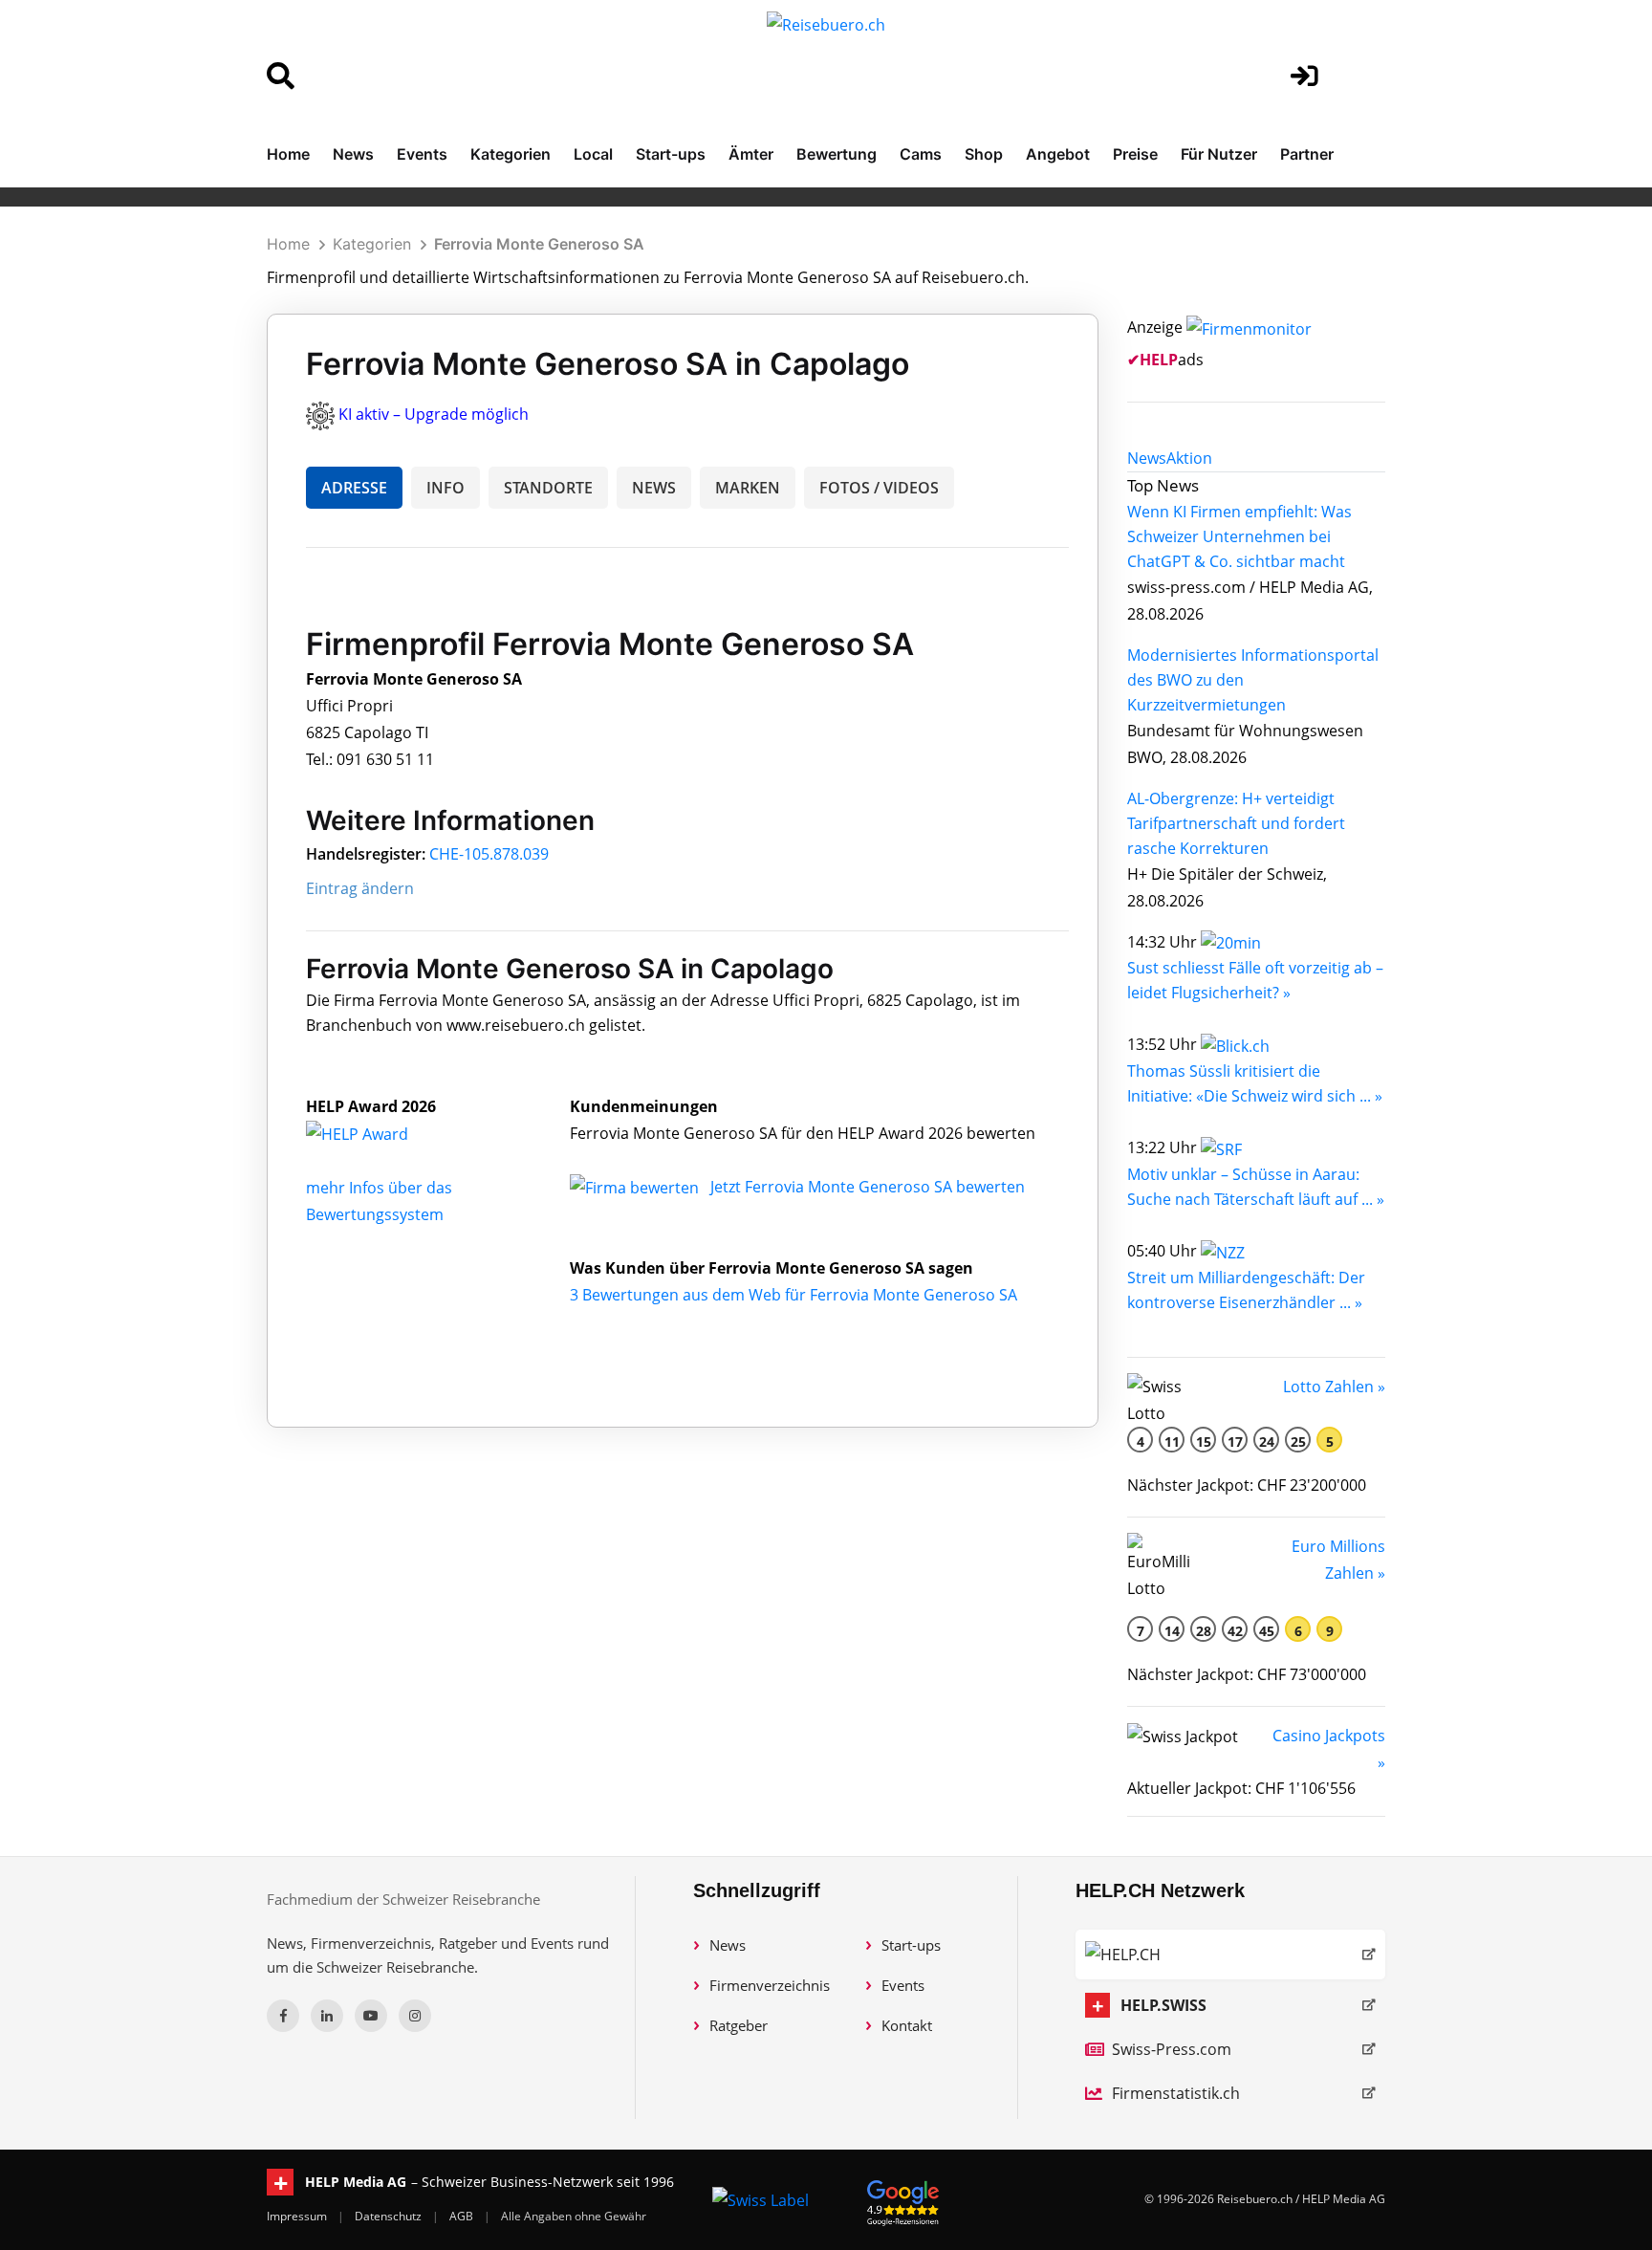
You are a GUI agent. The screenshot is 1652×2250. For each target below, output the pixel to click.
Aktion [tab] (1189, 458)
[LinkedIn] (327, 2016)
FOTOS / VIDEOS (879, 488)
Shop (984, 154)
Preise (1135, 154)
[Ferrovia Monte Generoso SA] (378, 1133)
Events (422, 154)
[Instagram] (415, 2016)
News (353, 154)
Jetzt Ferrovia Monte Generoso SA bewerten (868, 1187)
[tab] (1147, 458)
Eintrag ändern (360, 888)
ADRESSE (354, 488)
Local (593, 154)
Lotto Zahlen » (1334, 1387)
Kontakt (907, 2025)
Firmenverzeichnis (770, 1985)
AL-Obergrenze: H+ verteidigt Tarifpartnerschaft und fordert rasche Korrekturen (1236, 823)
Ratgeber (739, 2025)
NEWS (654, 488)
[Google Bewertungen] (903, 2200)
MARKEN (748, 488)
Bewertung (837, 154)
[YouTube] (371, 2016)
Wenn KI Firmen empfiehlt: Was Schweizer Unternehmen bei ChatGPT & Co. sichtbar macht (1239, 536)
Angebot (1058, 154)
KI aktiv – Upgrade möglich (434, 414)
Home (288, 154)
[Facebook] (283, 2016)
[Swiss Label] (761, 2199)
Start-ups (671, 154)
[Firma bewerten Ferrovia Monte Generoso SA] (636, 1187)
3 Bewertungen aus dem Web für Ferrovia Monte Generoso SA (793, 1295)
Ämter (751, 154)
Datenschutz (390, 2216)
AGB (463, 2216)
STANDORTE (548, 488)
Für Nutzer (1219, 154)
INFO (446, 488)
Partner (1307, 154)
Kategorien (511, 154)
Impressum (298, 2216)
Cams (921, 154)
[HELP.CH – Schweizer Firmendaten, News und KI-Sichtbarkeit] (1230, 1955)
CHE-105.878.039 (489, 854)
